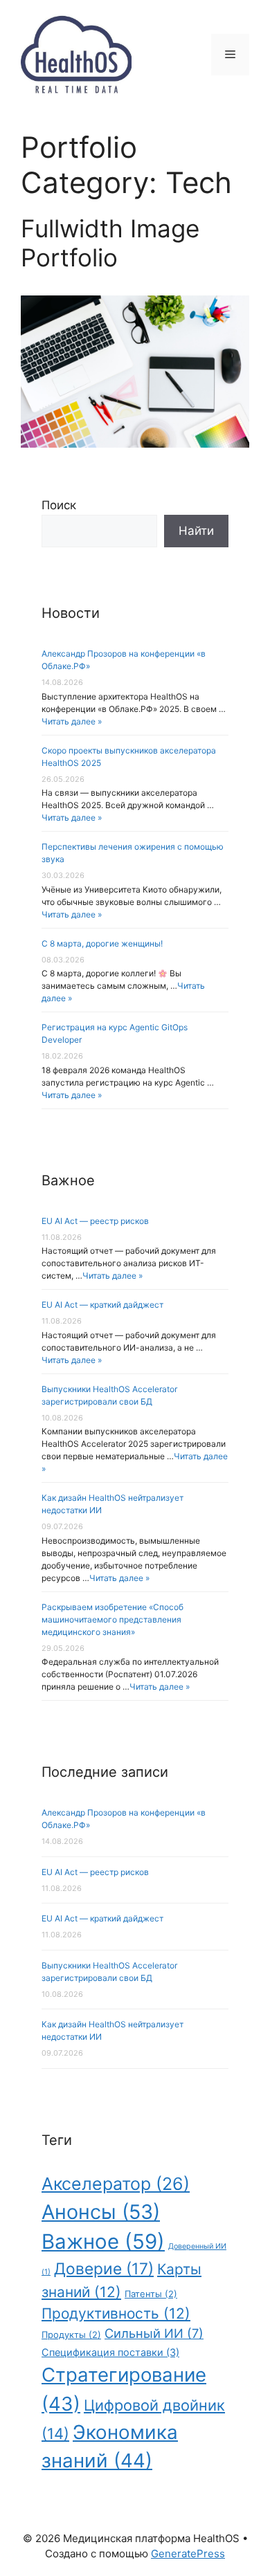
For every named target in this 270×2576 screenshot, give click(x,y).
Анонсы (101, 2212)
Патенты (151, 2294)
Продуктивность (116, 2313)
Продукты (71, 2335)
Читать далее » (72, 721)
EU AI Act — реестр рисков (95, 1221)
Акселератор (116, 2184)
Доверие (104, 2268)
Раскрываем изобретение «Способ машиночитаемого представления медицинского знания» (112, 1619)
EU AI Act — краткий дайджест (102, 1305)
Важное (103, 2241)
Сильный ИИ (154, 2333)
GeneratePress (188, 2554)
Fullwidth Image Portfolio (110, 243)
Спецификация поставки (110, 2352)
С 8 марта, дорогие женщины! (102, 943)
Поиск (59, 505)
